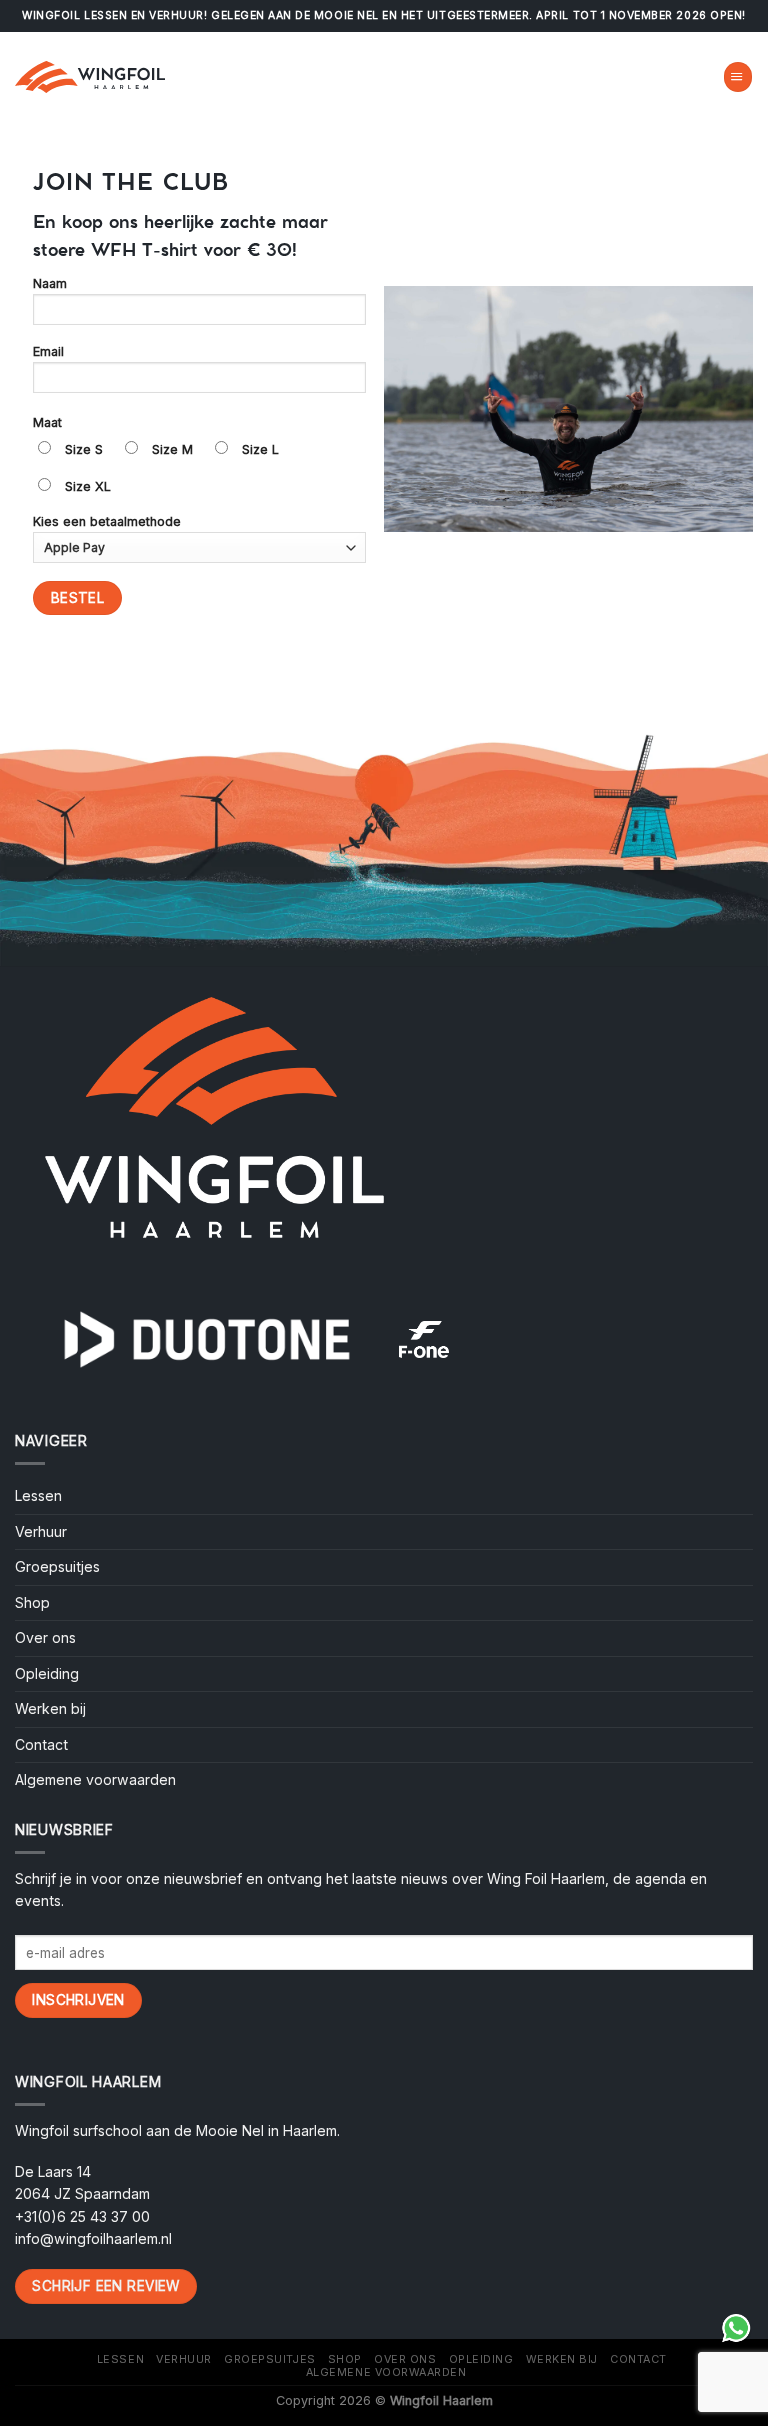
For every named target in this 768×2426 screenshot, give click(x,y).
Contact (41, 1744)
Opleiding (47, 1673)
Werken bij (50, 1708)
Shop (32, 1602)
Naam (50, 283)
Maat (47, 422)
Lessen (38, 1495)
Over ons (45, 1637)
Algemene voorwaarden (95, 1779)
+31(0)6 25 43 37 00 (82, 2216)
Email (48, 351)
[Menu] (738, 76)
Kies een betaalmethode (107, 521)
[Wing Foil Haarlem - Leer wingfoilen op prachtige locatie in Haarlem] (90, 77)
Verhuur (41, 1531)
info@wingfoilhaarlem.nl (93, 2238)
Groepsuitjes (57, 1566)
